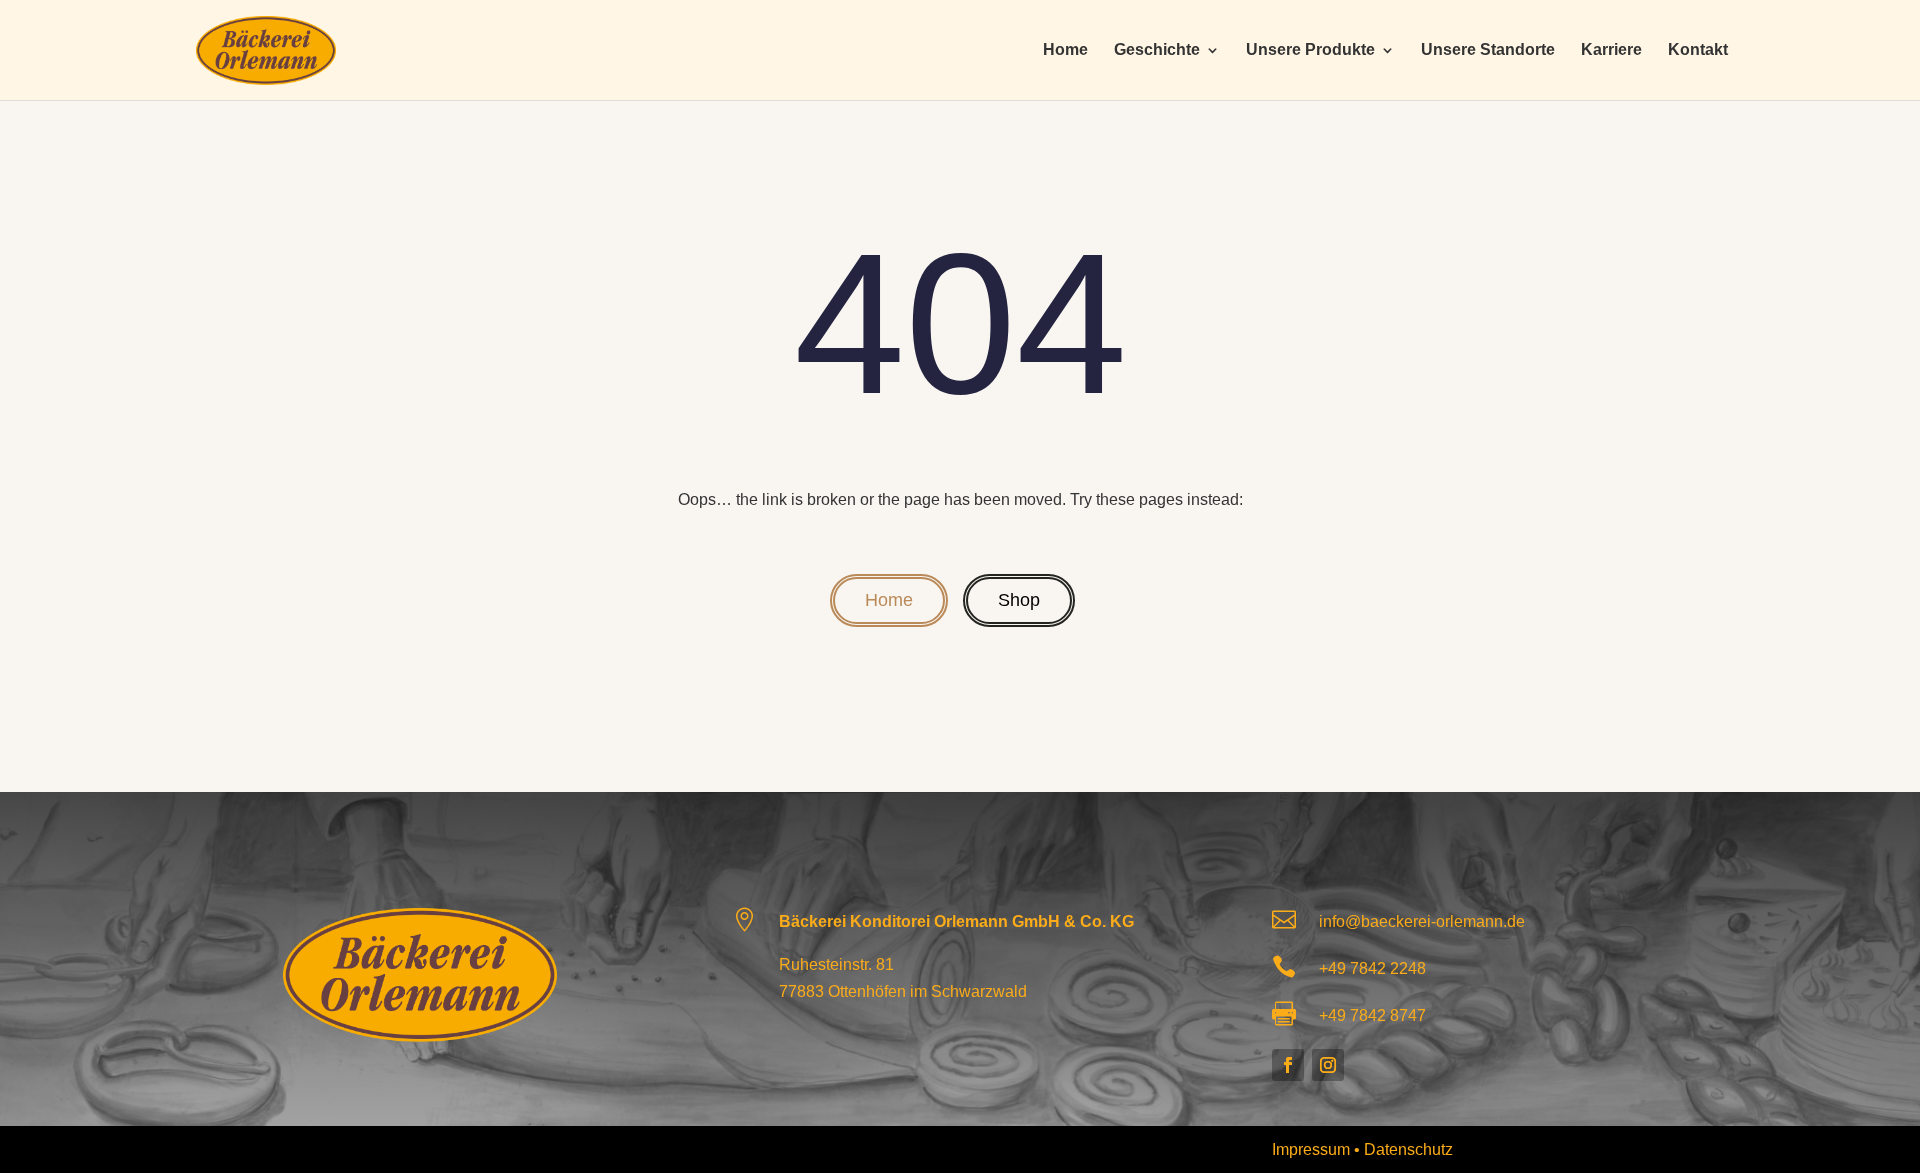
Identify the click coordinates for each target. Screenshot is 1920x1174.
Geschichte (1157, 50)
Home (1065, 50)
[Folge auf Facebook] (1288, 1065)
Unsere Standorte (1488, 50)
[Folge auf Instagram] (1328, 1065)
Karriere (1611, 50)
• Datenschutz (1403, 1149)
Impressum (1313, 1149)
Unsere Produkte (1310, 50)
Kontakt (1698, 50)
